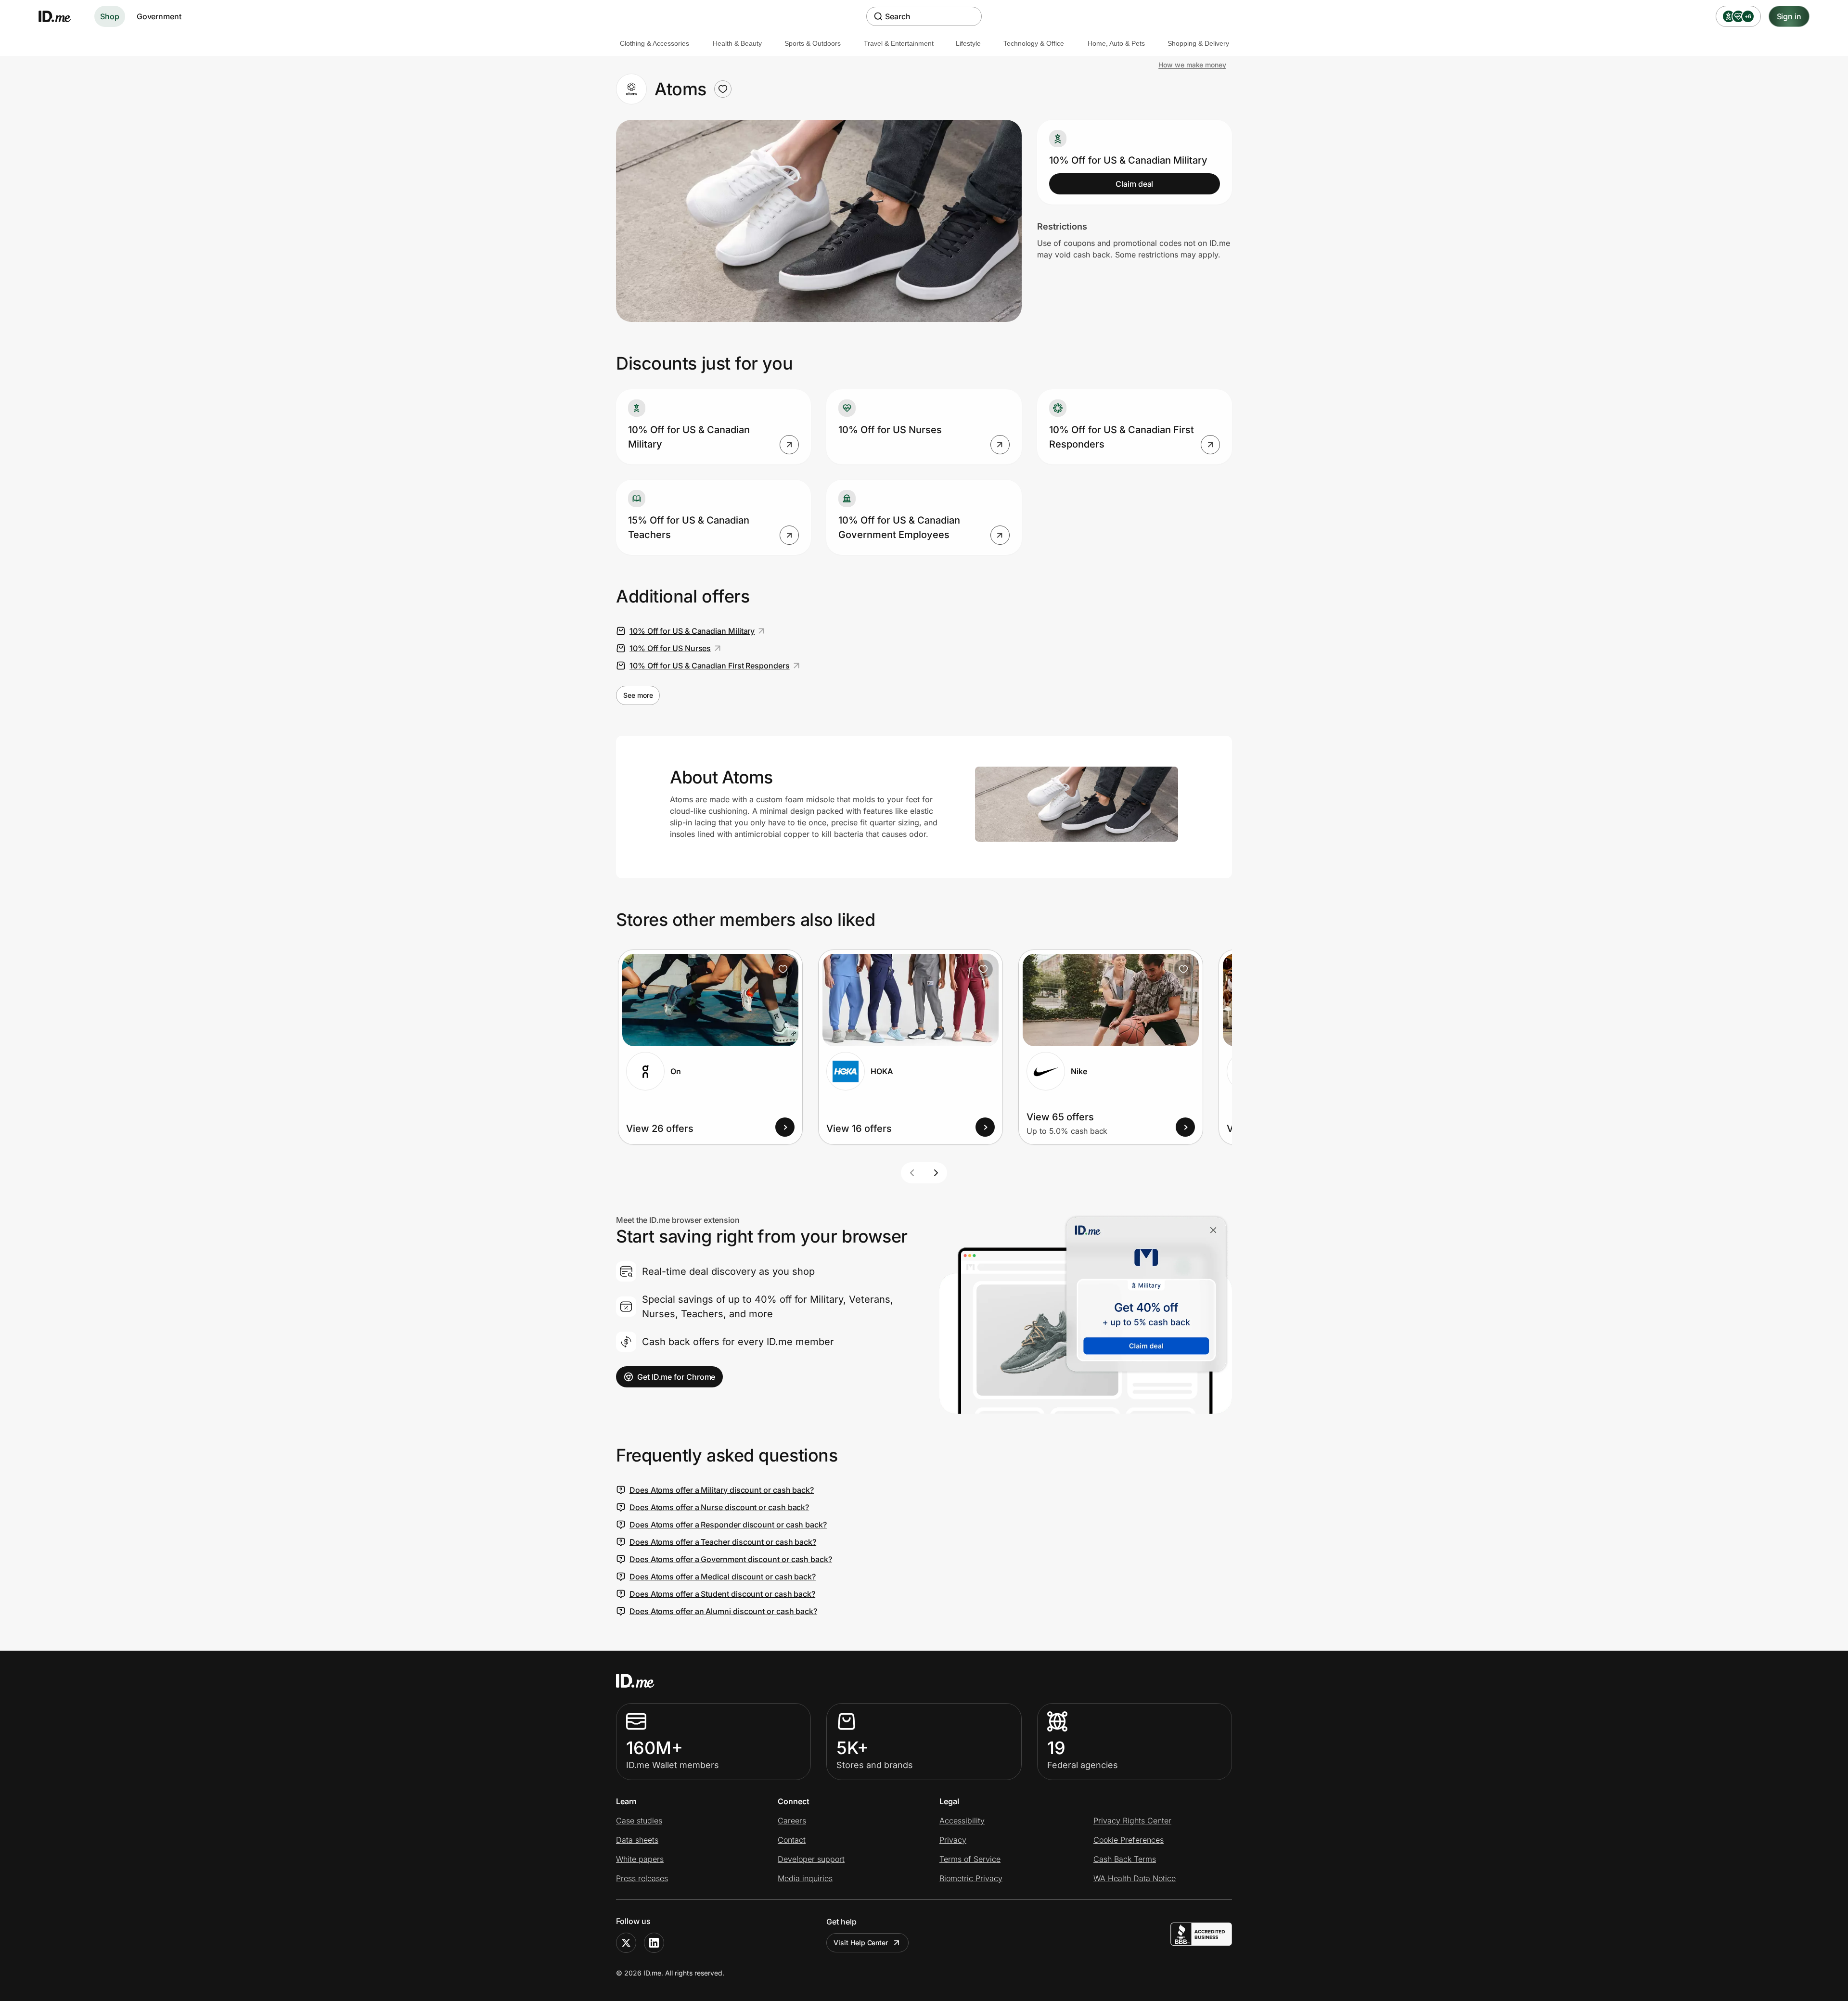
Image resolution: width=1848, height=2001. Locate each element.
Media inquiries (805, 1878)
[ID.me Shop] (61, 16)
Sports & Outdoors (813, 43)
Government (159, 16)
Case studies (639, 1821)
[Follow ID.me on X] (626, 1943)
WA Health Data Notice (1135, 1878)
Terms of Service (970, 1859)
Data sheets (637, 1840)
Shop (110, 16)
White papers (640, 1859)
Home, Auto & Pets (1116, 43)
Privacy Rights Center (1132, 1821)
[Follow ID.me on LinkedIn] (654, 1943)
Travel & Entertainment (899, 43)
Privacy (953, 1840)
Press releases (642, 1878)
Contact (792, 1840)
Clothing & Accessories (654, 43)
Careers (792, 1821)
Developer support (811, 1859)
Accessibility (962, 1821)
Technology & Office (1034, 43)
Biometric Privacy (971, 1878)
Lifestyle (968, 43)
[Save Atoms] (723, 89)
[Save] (783, 969)
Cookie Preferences (1129, 1840)
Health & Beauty (737, 43)
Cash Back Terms (1125, 1859)
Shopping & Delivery (1198, 43)
